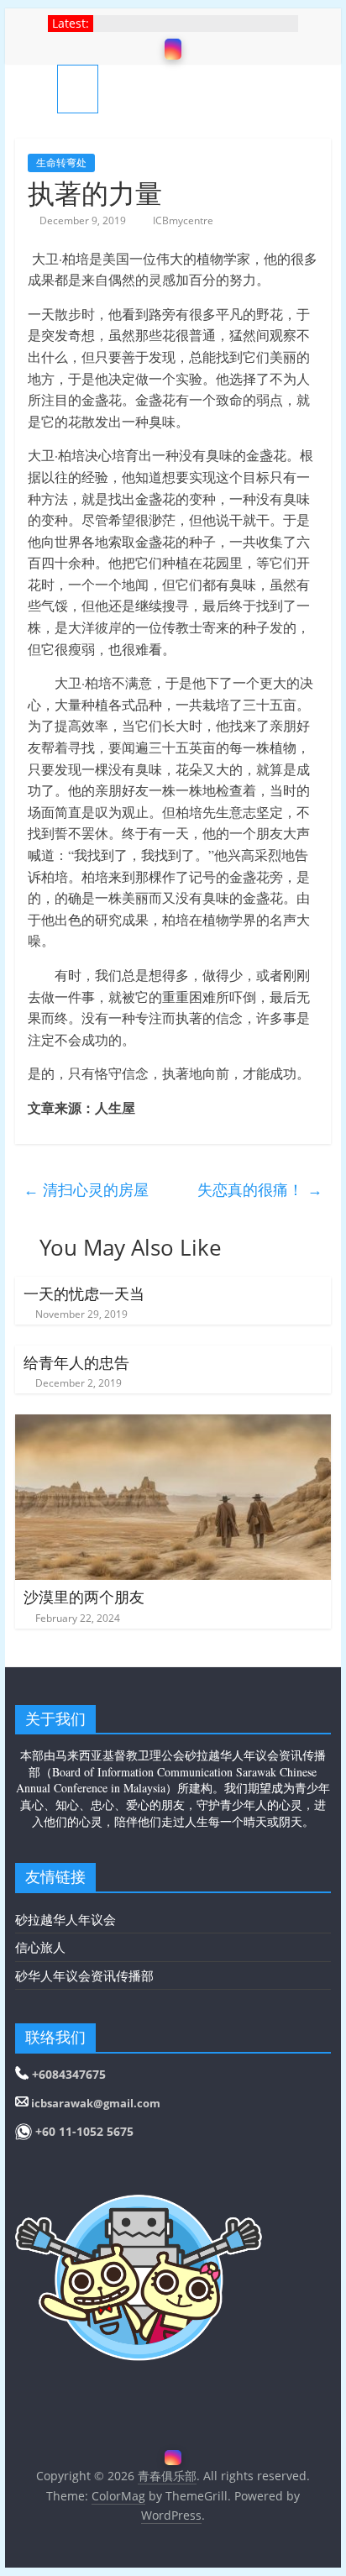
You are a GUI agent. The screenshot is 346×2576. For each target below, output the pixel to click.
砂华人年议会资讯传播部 (84, 1975)
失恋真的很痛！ (260, 1189)
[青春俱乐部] (36, 89)
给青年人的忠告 (76, 1362)
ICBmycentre (183, 220)
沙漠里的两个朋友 (84, 1597)
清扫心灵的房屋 (86, 1189)
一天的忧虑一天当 (84, 1293)
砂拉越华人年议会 (66, 1919)
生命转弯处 (61, 163)
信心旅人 (40, 1947)
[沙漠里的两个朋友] (173, 1424)
